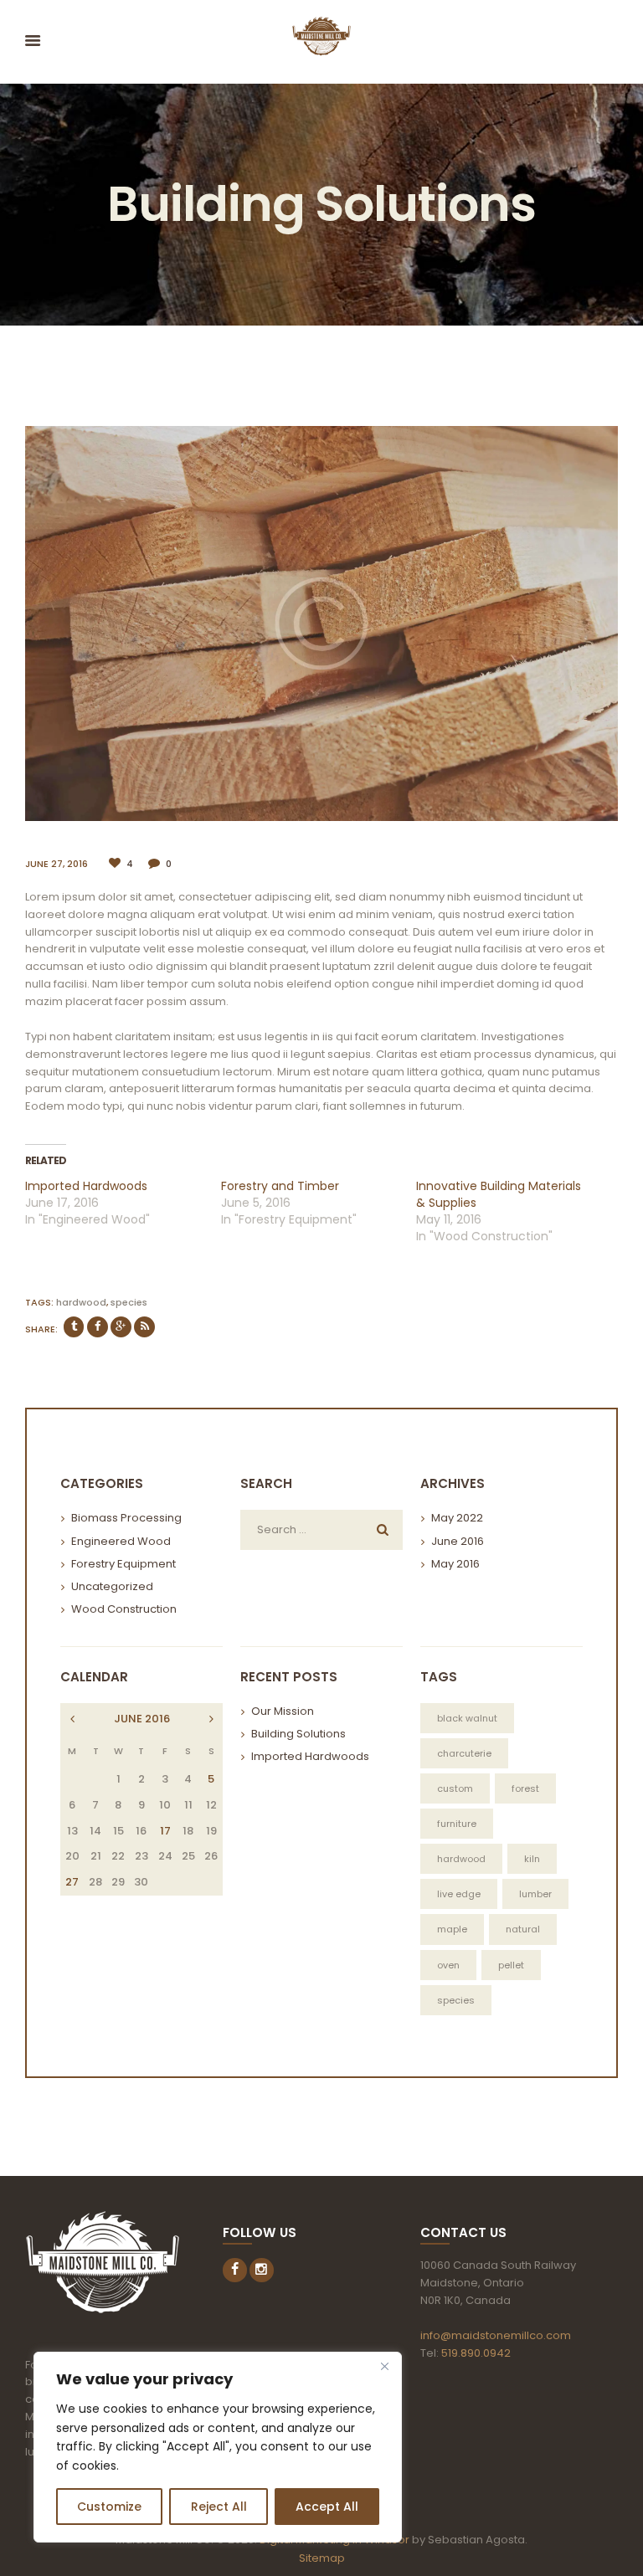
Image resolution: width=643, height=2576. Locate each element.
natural (523, 1929)
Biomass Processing (126, 1518)
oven (448, 1965)
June (458, 1541)
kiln (532, 1859)
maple (452, 1929)
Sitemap (322, 2558)
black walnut (467, 1718)
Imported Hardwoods (86, 1186)
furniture (457, 1824)
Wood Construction (124, 1609)
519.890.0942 (476, 2353)
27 (72, 1882)
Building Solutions (298, 1734)
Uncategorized (112, 1586)
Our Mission (283, 1711)
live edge (459, 1894)
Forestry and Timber (280, 1186)
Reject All (219, 2507)
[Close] (384, 2366)
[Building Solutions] (321, 623)
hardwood (81, 1302)
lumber (535, 1894)
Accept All (327, 2507)
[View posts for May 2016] (72, 1719)
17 (165, 1831)
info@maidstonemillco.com (496, 2335)
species (129, 1302)
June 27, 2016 (57, 864)
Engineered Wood (121, 1541)
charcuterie (464, 1753)
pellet (511, 1965)
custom (455, 1788)
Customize (109, 2507)
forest (525, 1788)
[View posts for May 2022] (211, 1719)
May (457, 1518)
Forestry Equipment (123, 1564)
